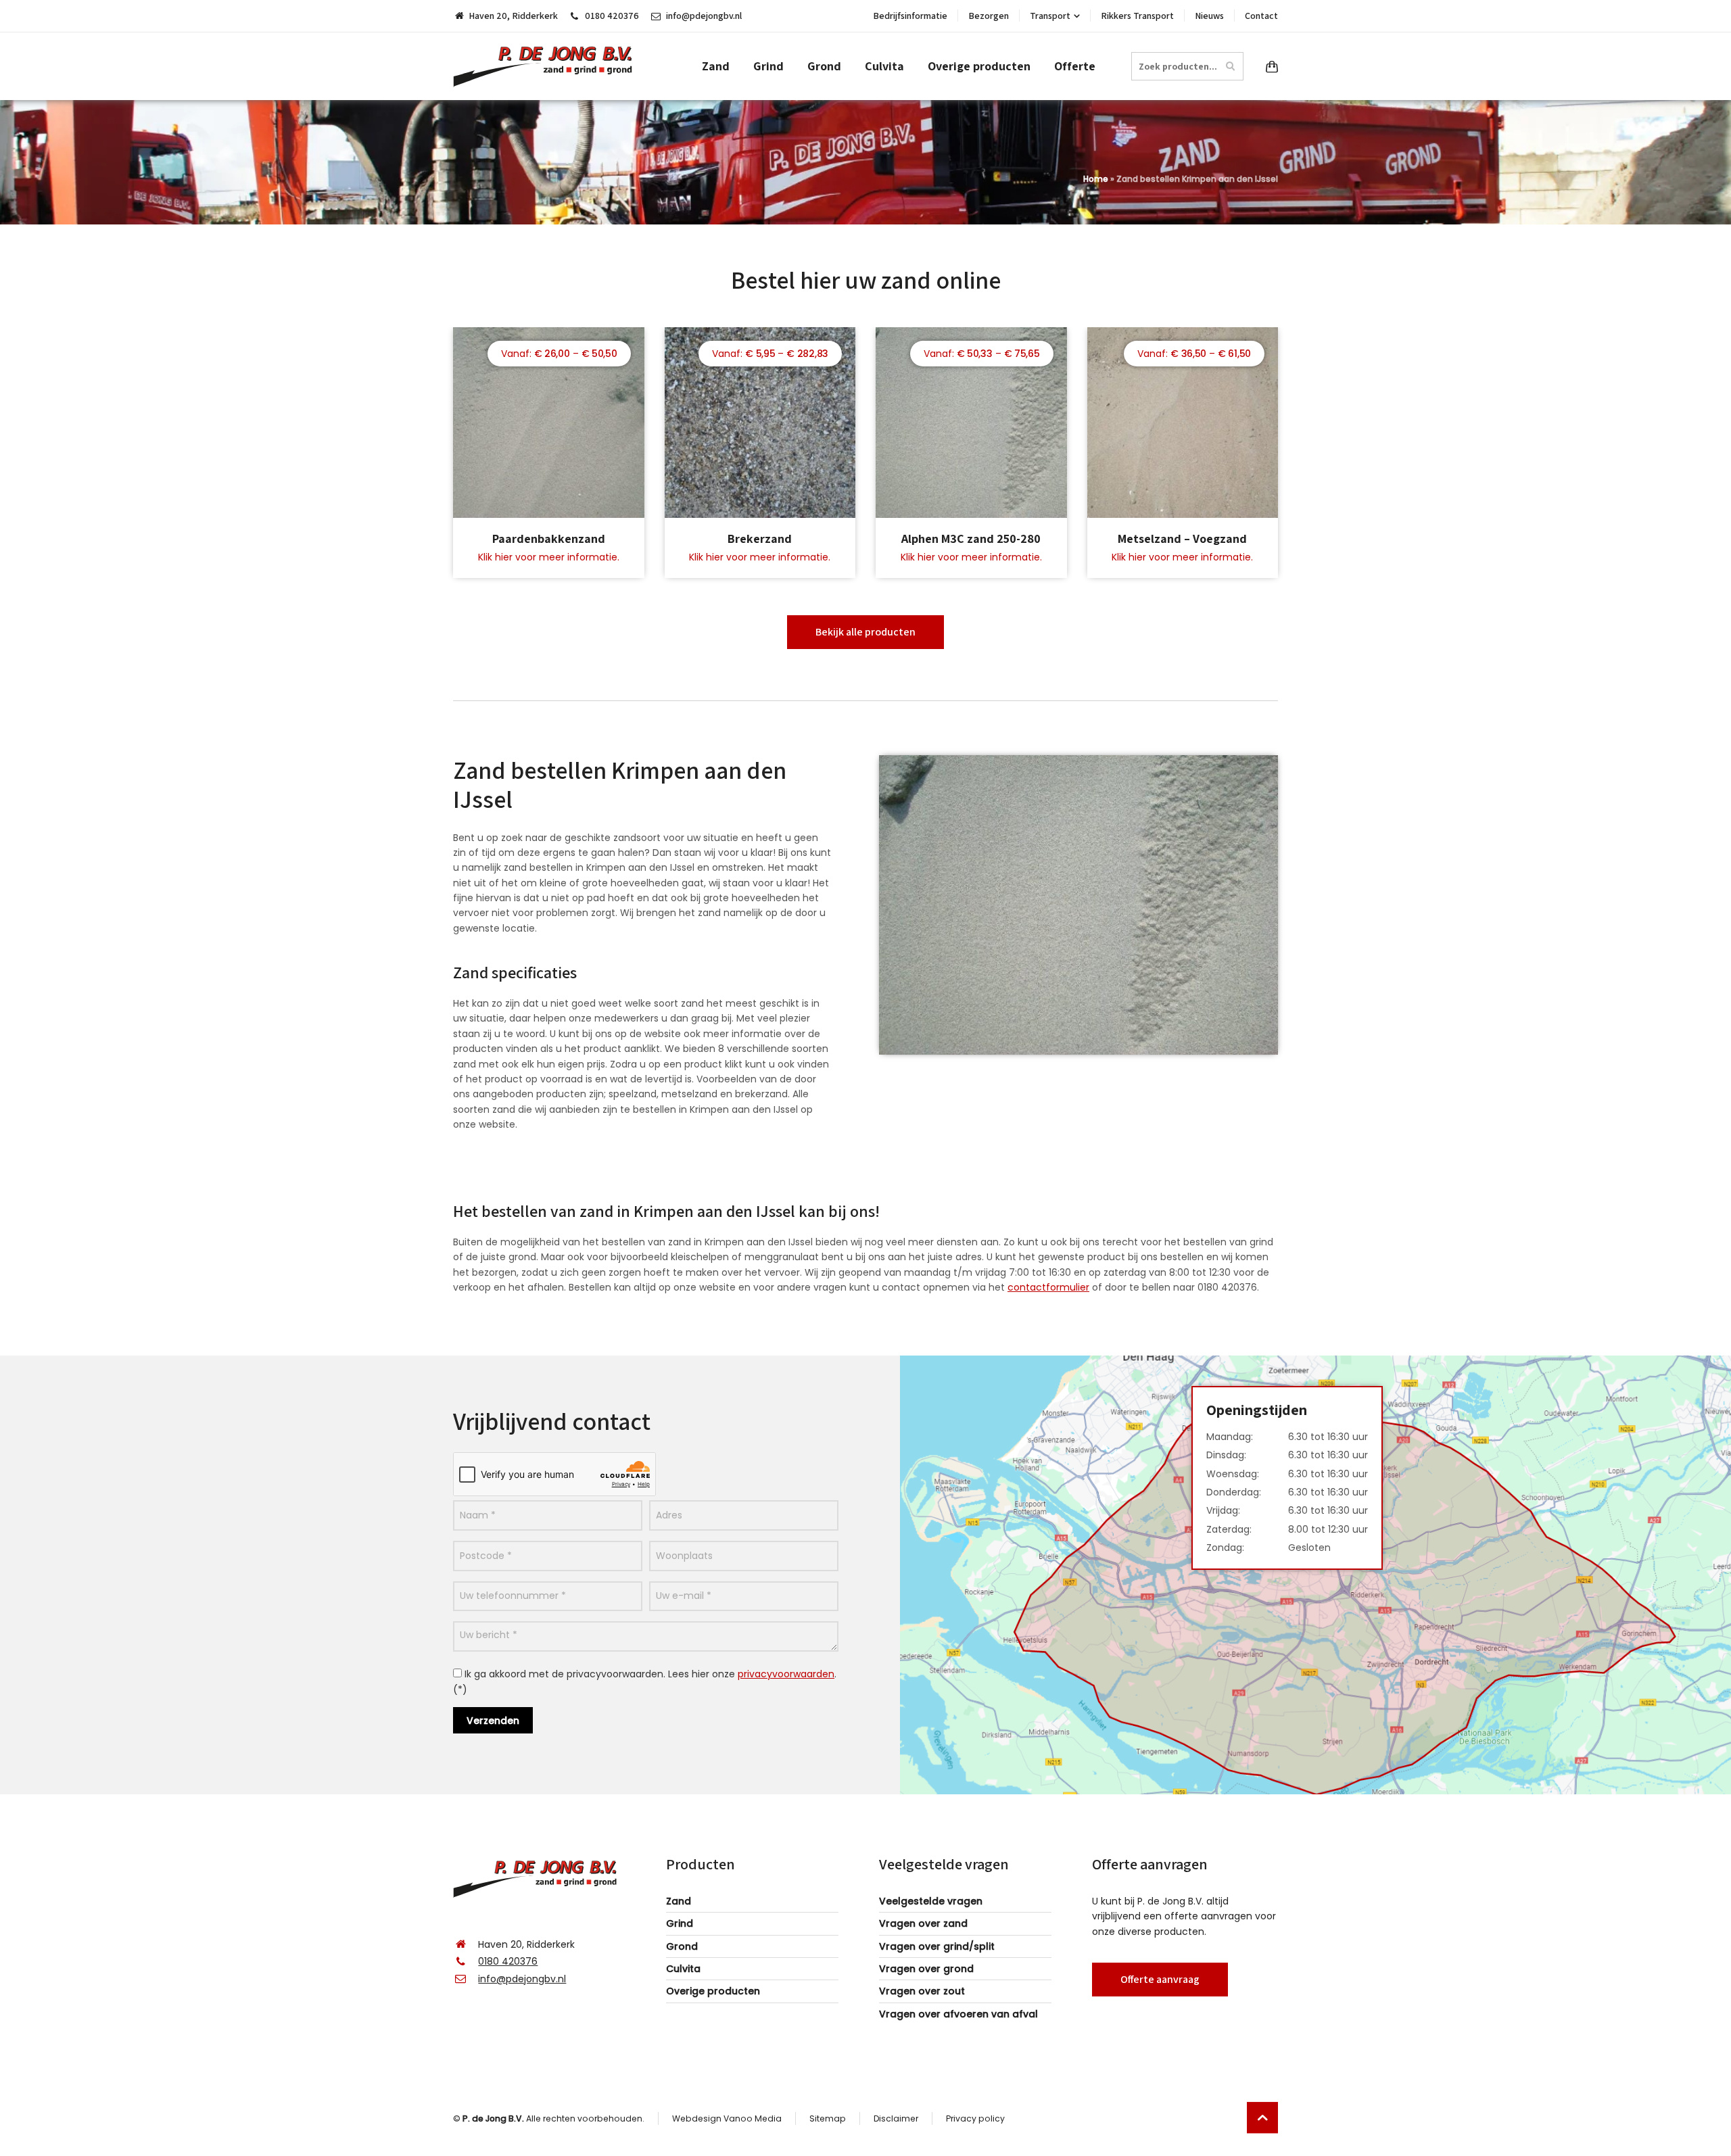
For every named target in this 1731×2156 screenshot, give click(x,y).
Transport (1050, 16)
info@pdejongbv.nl (704, 16)
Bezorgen (989, 16)
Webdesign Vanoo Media (727, 2118)
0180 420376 (612, 16)
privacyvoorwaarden (786, 1674)
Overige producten (713, 1991)
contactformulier (1048, 1287)
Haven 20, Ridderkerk (513, 16)
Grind (680, 1923)
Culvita (683, 1969)
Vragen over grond (926, 1969)
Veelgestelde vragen (931, 1901)
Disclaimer (896, 2118)
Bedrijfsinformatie (910, 16)
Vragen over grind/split (937, 1946)
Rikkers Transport (1137, 16)
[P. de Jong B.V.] (547, 66)
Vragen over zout (922, 1991)
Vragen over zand (923, 1923)
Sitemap (828, 2118)
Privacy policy (975, 2118)
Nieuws (1209, 16)
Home (1096, 179)
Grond (682, 1946)
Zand (679, 1901)
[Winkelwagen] (1269, 66)
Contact (1261, 16)
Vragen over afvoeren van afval (958, 2014)
